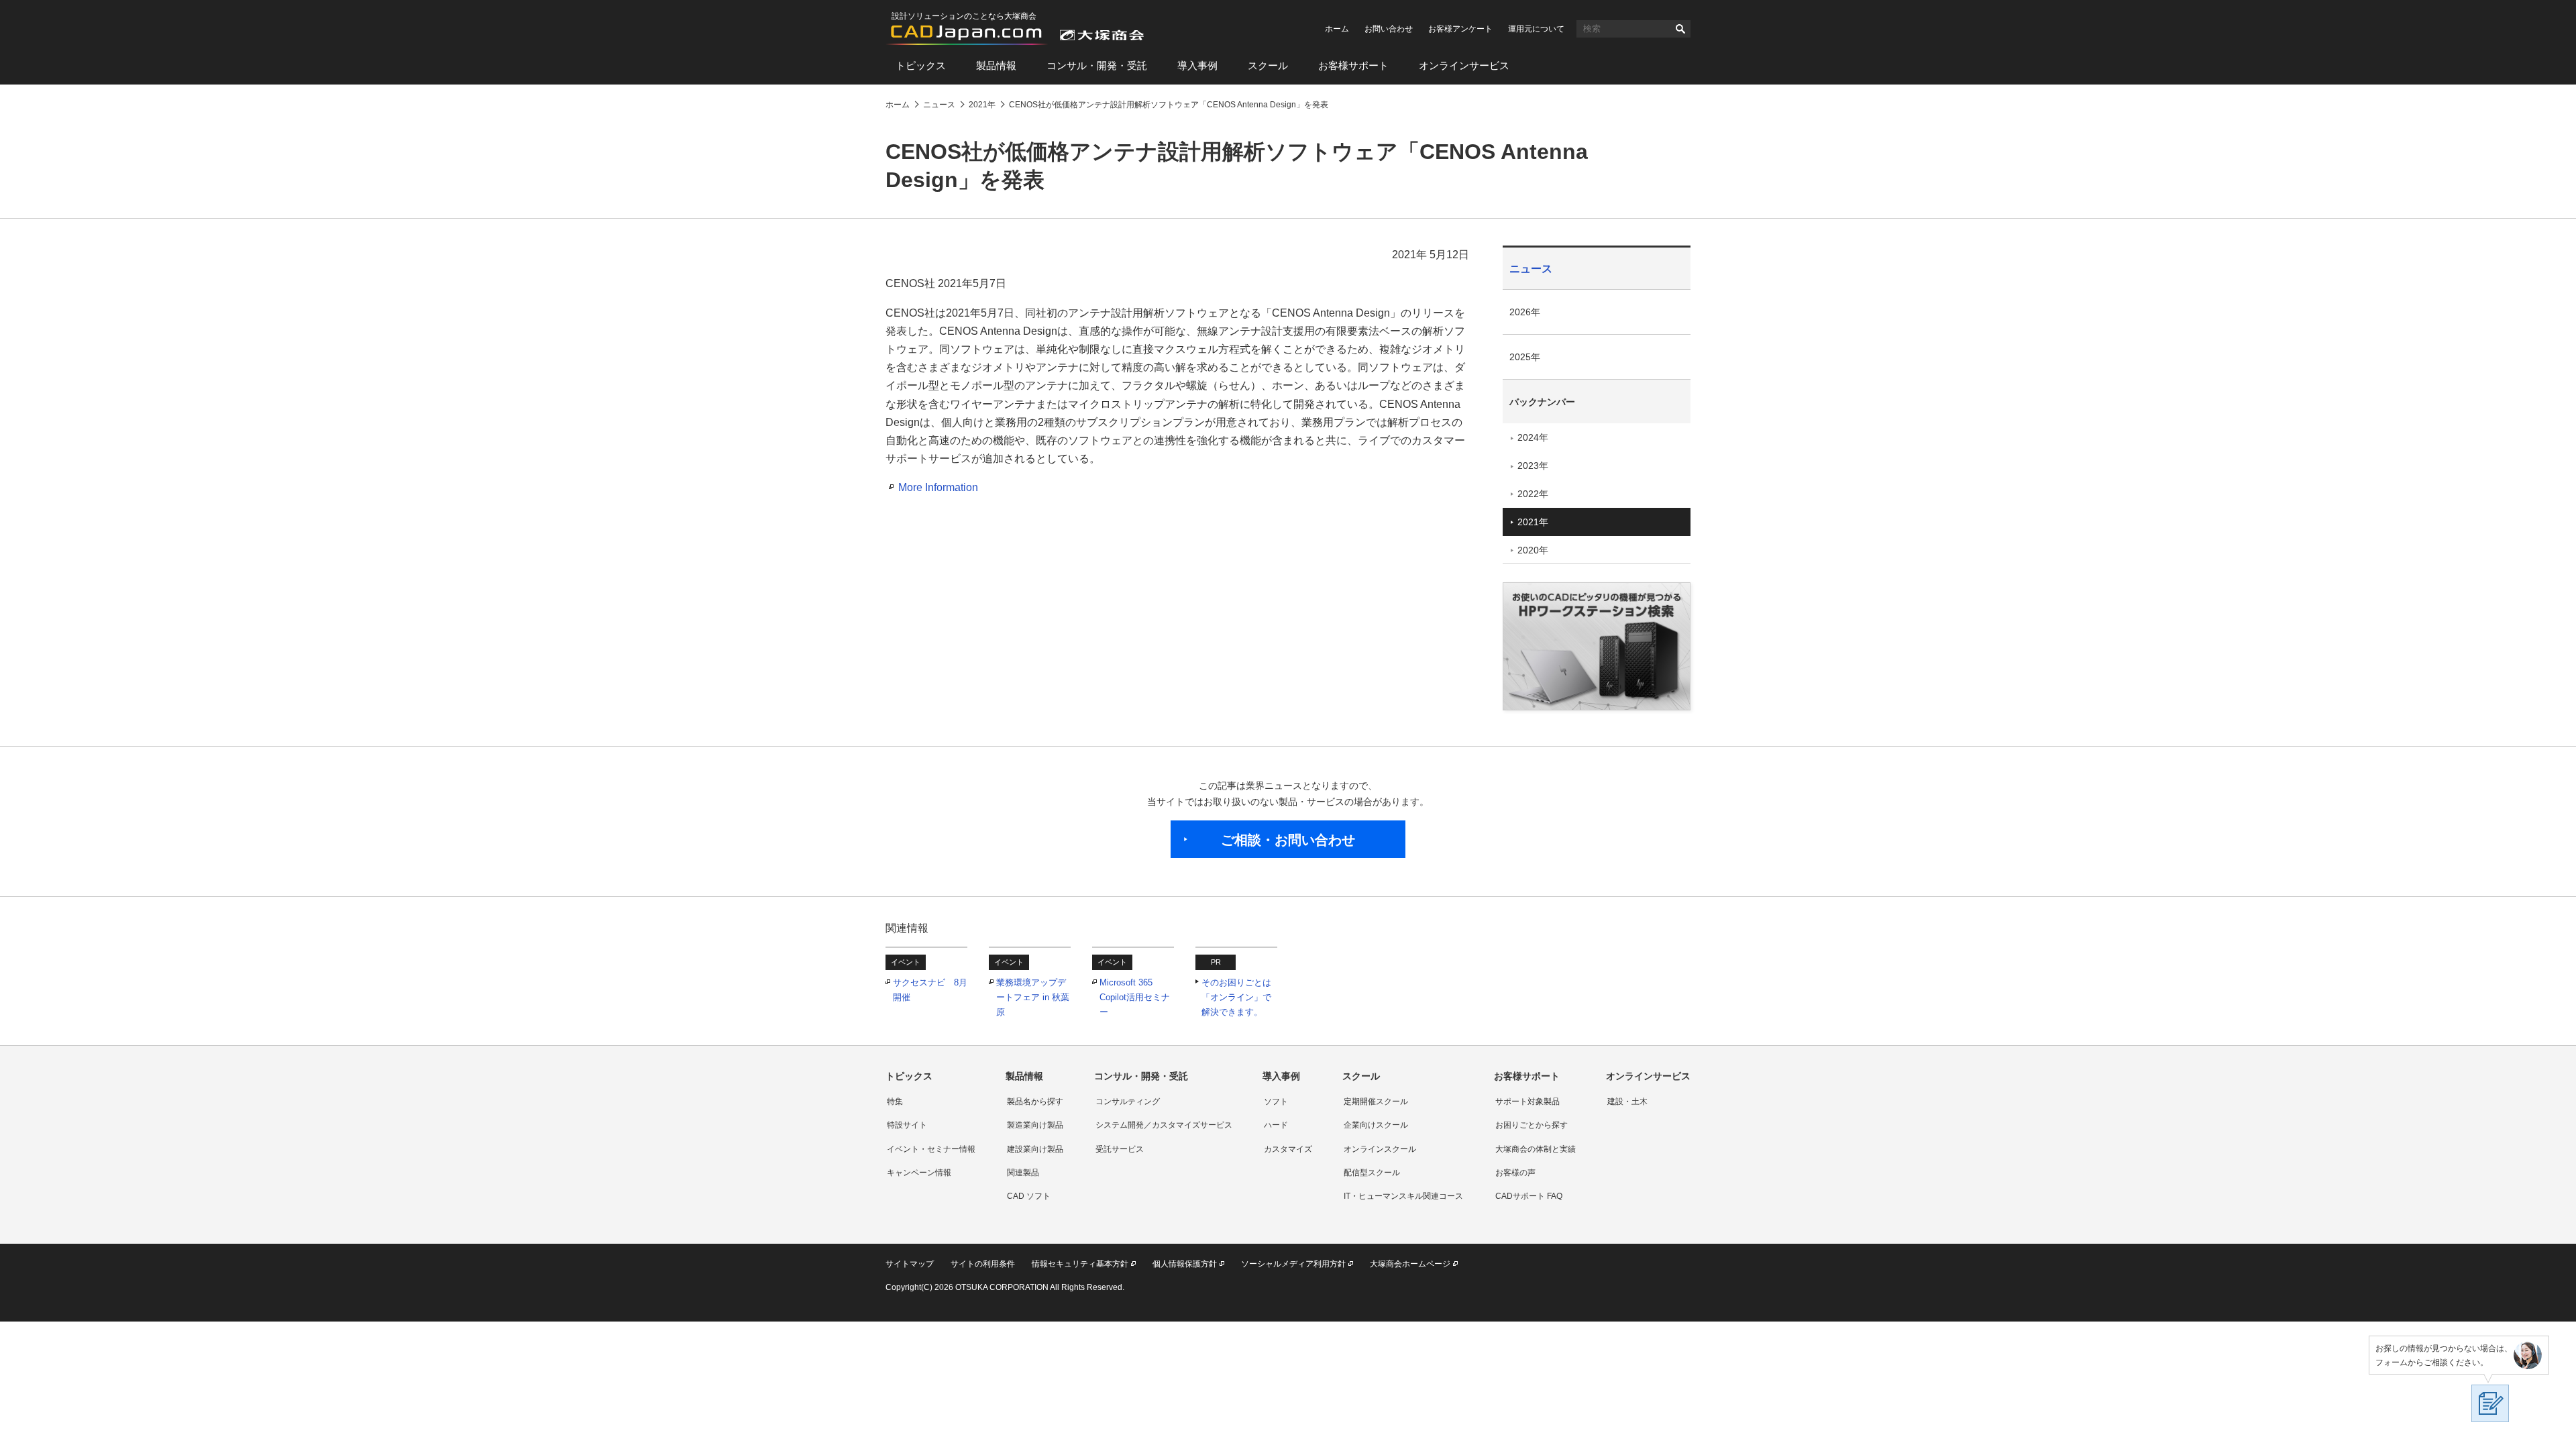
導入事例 (1197, 65)
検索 (1680, 29)
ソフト (1276, 1102)
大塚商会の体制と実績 (1536, 1149)
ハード (1276, 1125)
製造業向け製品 (1035, 1125)
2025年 (1525, 357)
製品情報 (996, 65)
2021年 (1533, 522)
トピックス (921, 65)
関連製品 (1023, 1173)
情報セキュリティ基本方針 (1080, 1264)
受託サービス (1120, 1149)
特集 (895, 1102)
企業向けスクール (1376, 1125)
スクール (1268, 65)
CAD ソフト (1029, 1196)
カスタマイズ (1288, 1149)
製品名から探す (1035, 1102)
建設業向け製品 (1035, 1149)
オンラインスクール (1380, 1149)
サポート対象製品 (1527, 1102)
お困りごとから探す (1532, 1125)
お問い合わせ (1389, 29)
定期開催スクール (1376, 1102)
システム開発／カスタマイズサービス (1164, 1125)
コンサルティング (1128, 1102)
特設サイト (907, 1125)
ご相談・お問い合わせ (1288, 840)
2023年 (1533, 466)
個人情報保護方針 (1185, 1264)
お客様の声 (1515, 1173)
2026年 (1525, 312)
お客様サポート (1353, 65)
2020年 (1533, 550)
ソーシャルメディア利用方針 (1293, 1264)
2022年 (1533, 494)
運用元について (1536, 29)
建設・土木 (1627, 1102)
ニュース (1531, 269)
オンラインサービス (1464, 65)
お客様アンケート (1460, 29)
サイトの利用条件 (983, 1264)
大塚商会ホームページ (1410, 1264)
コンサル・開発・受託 (1097, 65)
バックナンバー (1542, 402)
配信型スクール (1372, 1173)
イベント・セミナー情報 (931, 1149)
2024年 (1533, 437)
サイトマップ (910, 1264)
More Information (938, 487)
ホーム (1337, 29)
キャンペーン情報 (919, 1173)
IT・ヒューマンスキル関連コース (1403, 1196)
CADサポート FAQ (1529, 1196)
